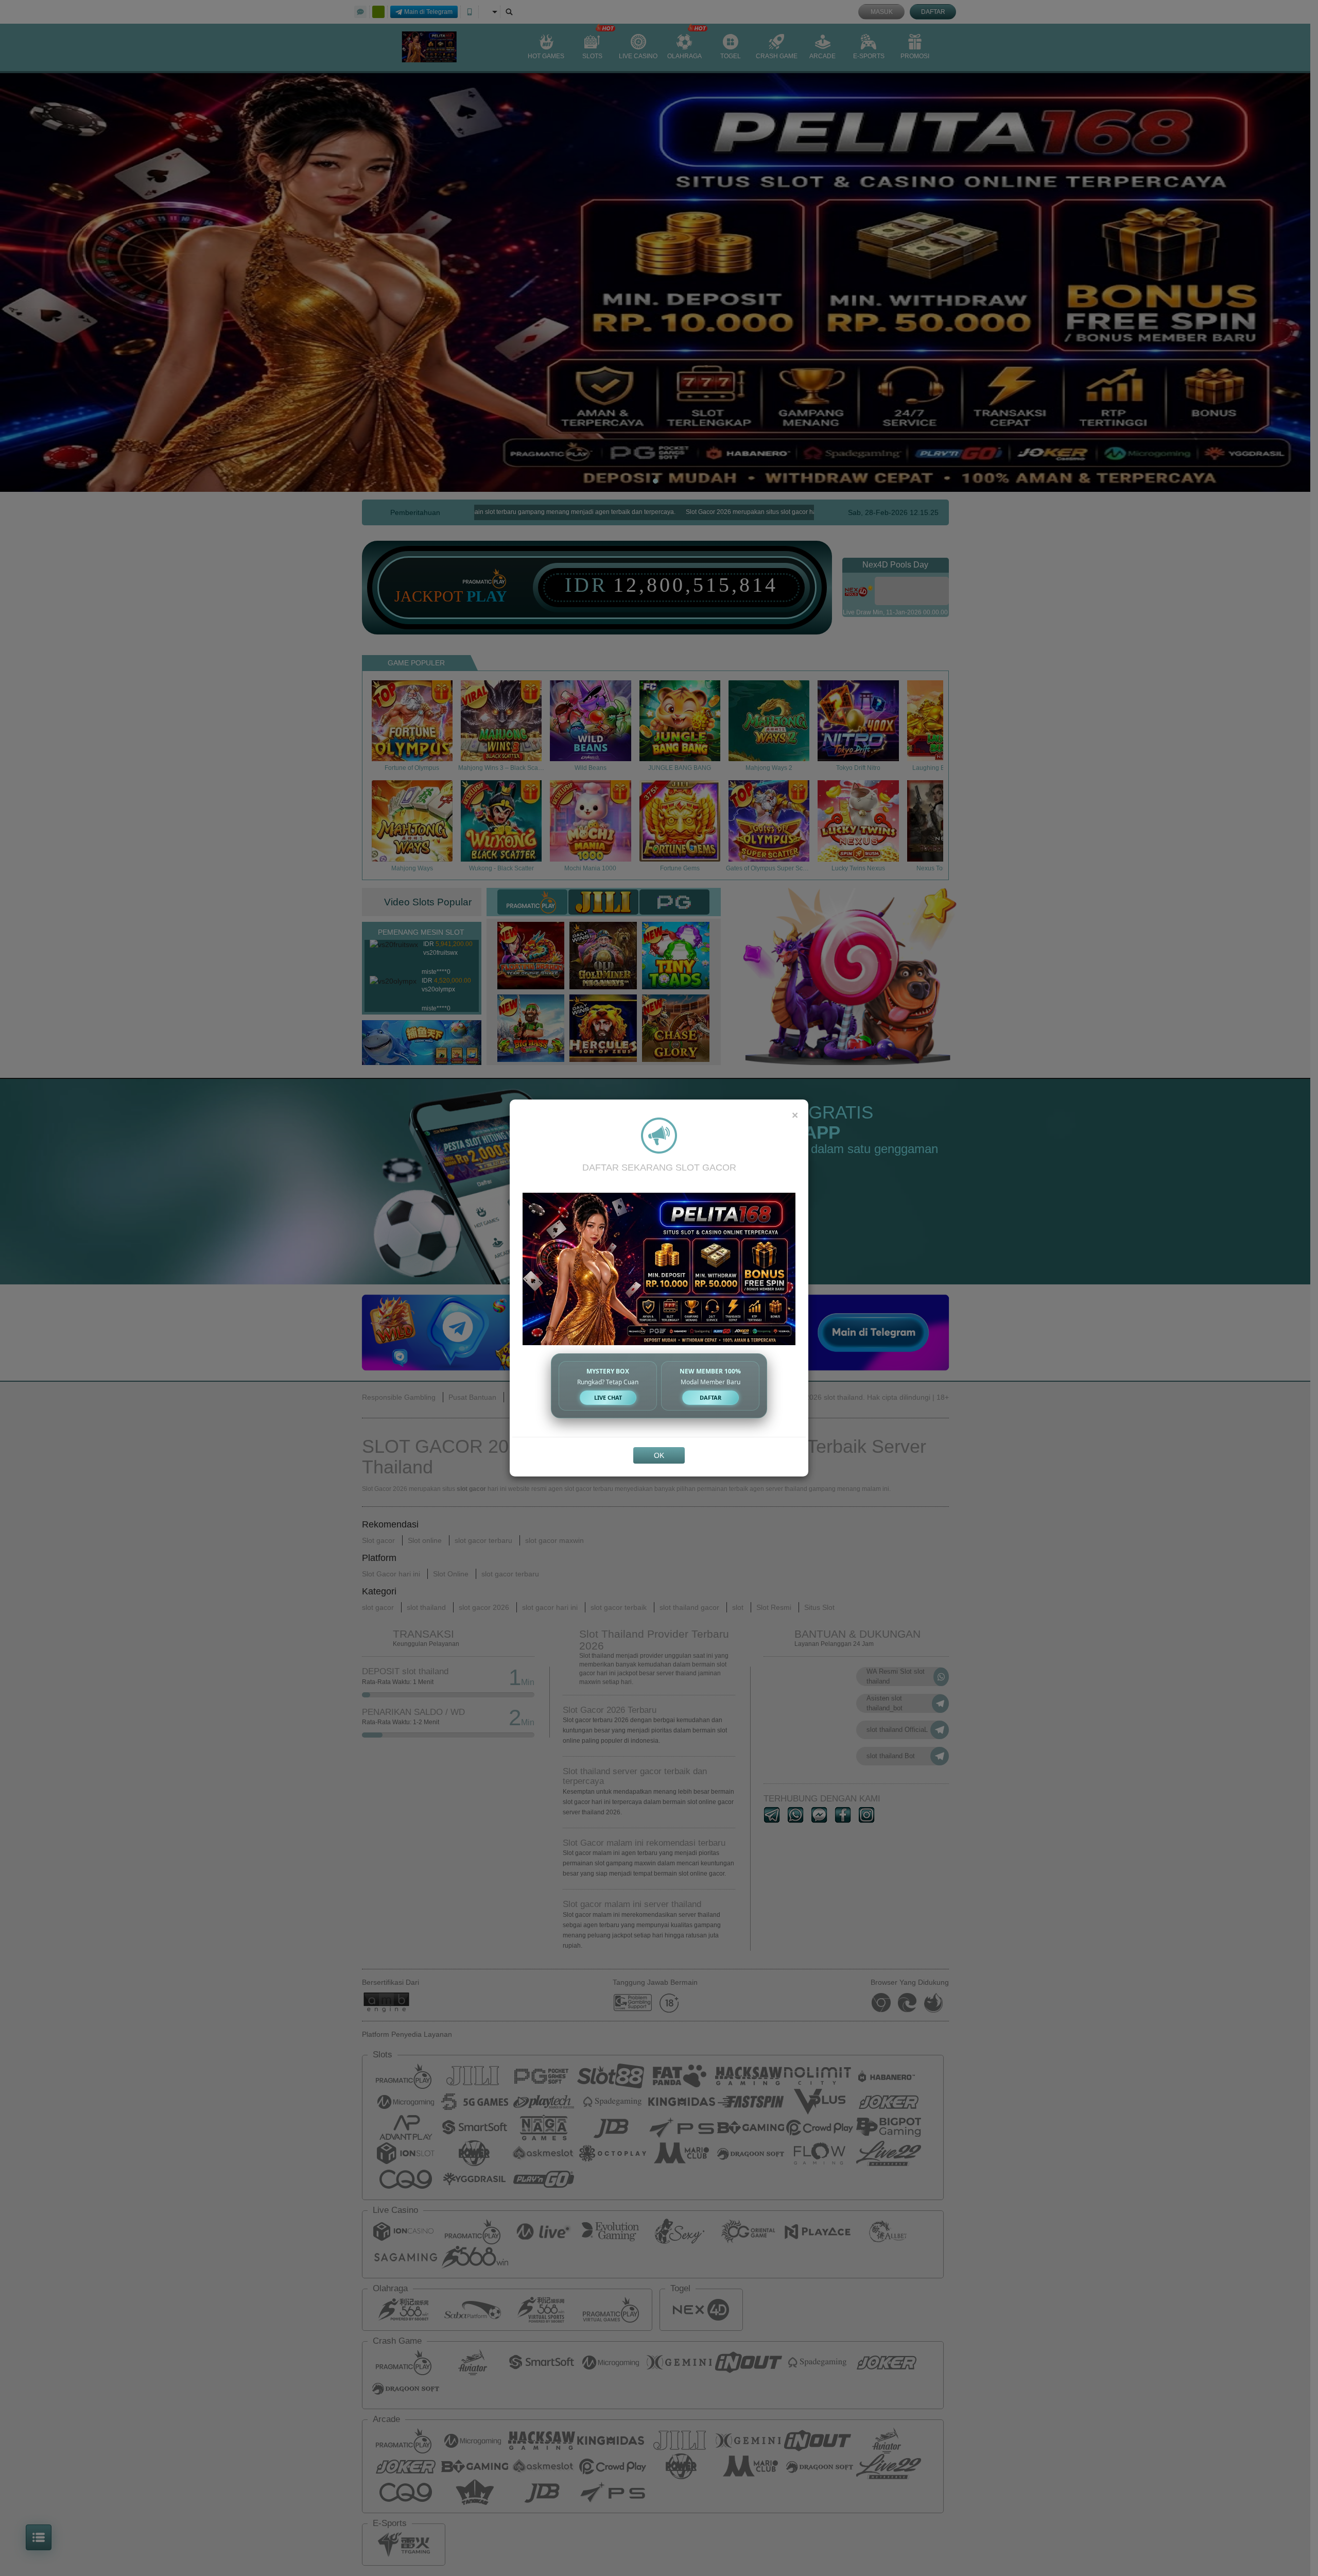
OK (659, 1455)
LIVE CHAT (608, 1397)
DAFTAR (710, 1397)
